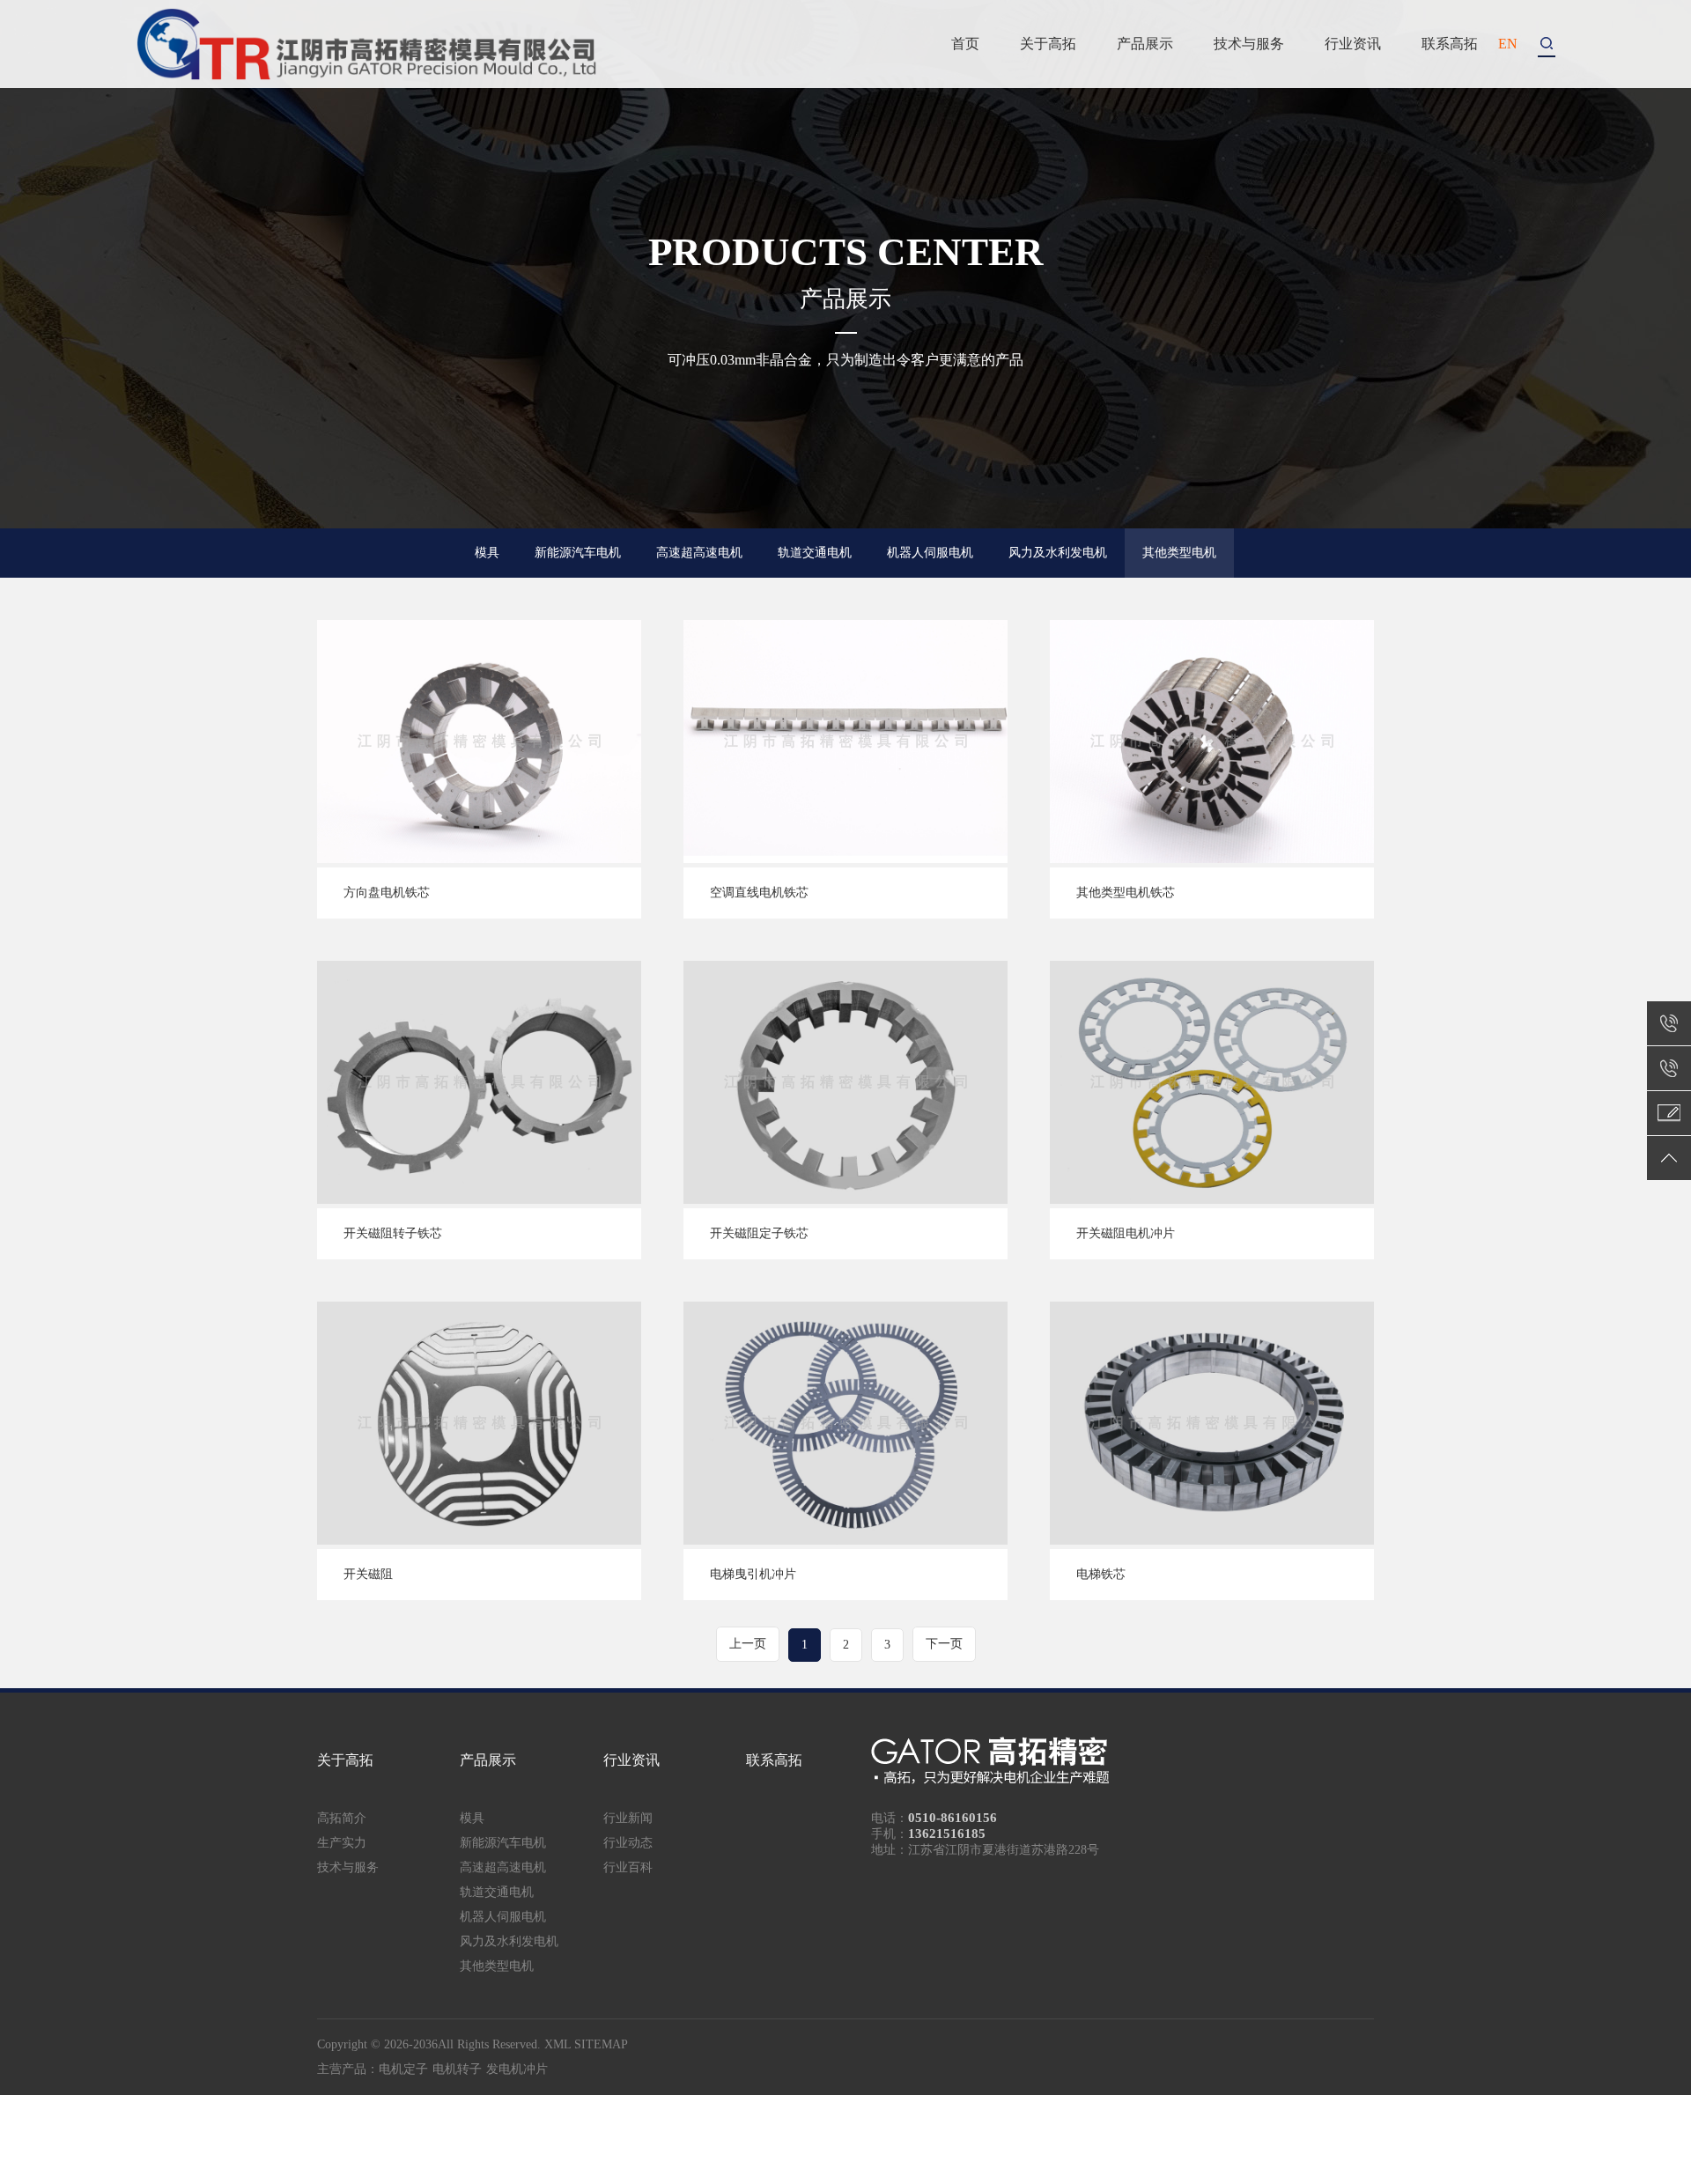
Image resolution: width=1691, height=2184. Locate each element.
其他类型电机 (1179, 553)
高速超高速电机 (699, 553)
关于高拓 (1048, 44)
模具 (487, 553)
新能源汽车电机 (578, 553)
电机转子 (457, 2069)
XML (558, 2044)
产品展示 (1145, 44)
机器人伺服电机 (930, 553)
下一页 (944, 1644)
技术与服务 (1249, 44)
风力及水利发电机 (1058, 553)
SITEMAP (601, 2044)
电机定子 (403, 2069)
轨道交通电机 (815, 553)
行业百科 (628, 1867)
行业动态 (628, 1843)
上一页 (748, 1644)
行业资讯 (1353, 44)
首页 (965, 44)
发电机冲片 (517, 2069)
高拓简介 (342, 1818)
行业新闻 (628, 1818)
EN (1508, 44)
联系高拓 (1450, 44)
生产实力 (342, 1843)
